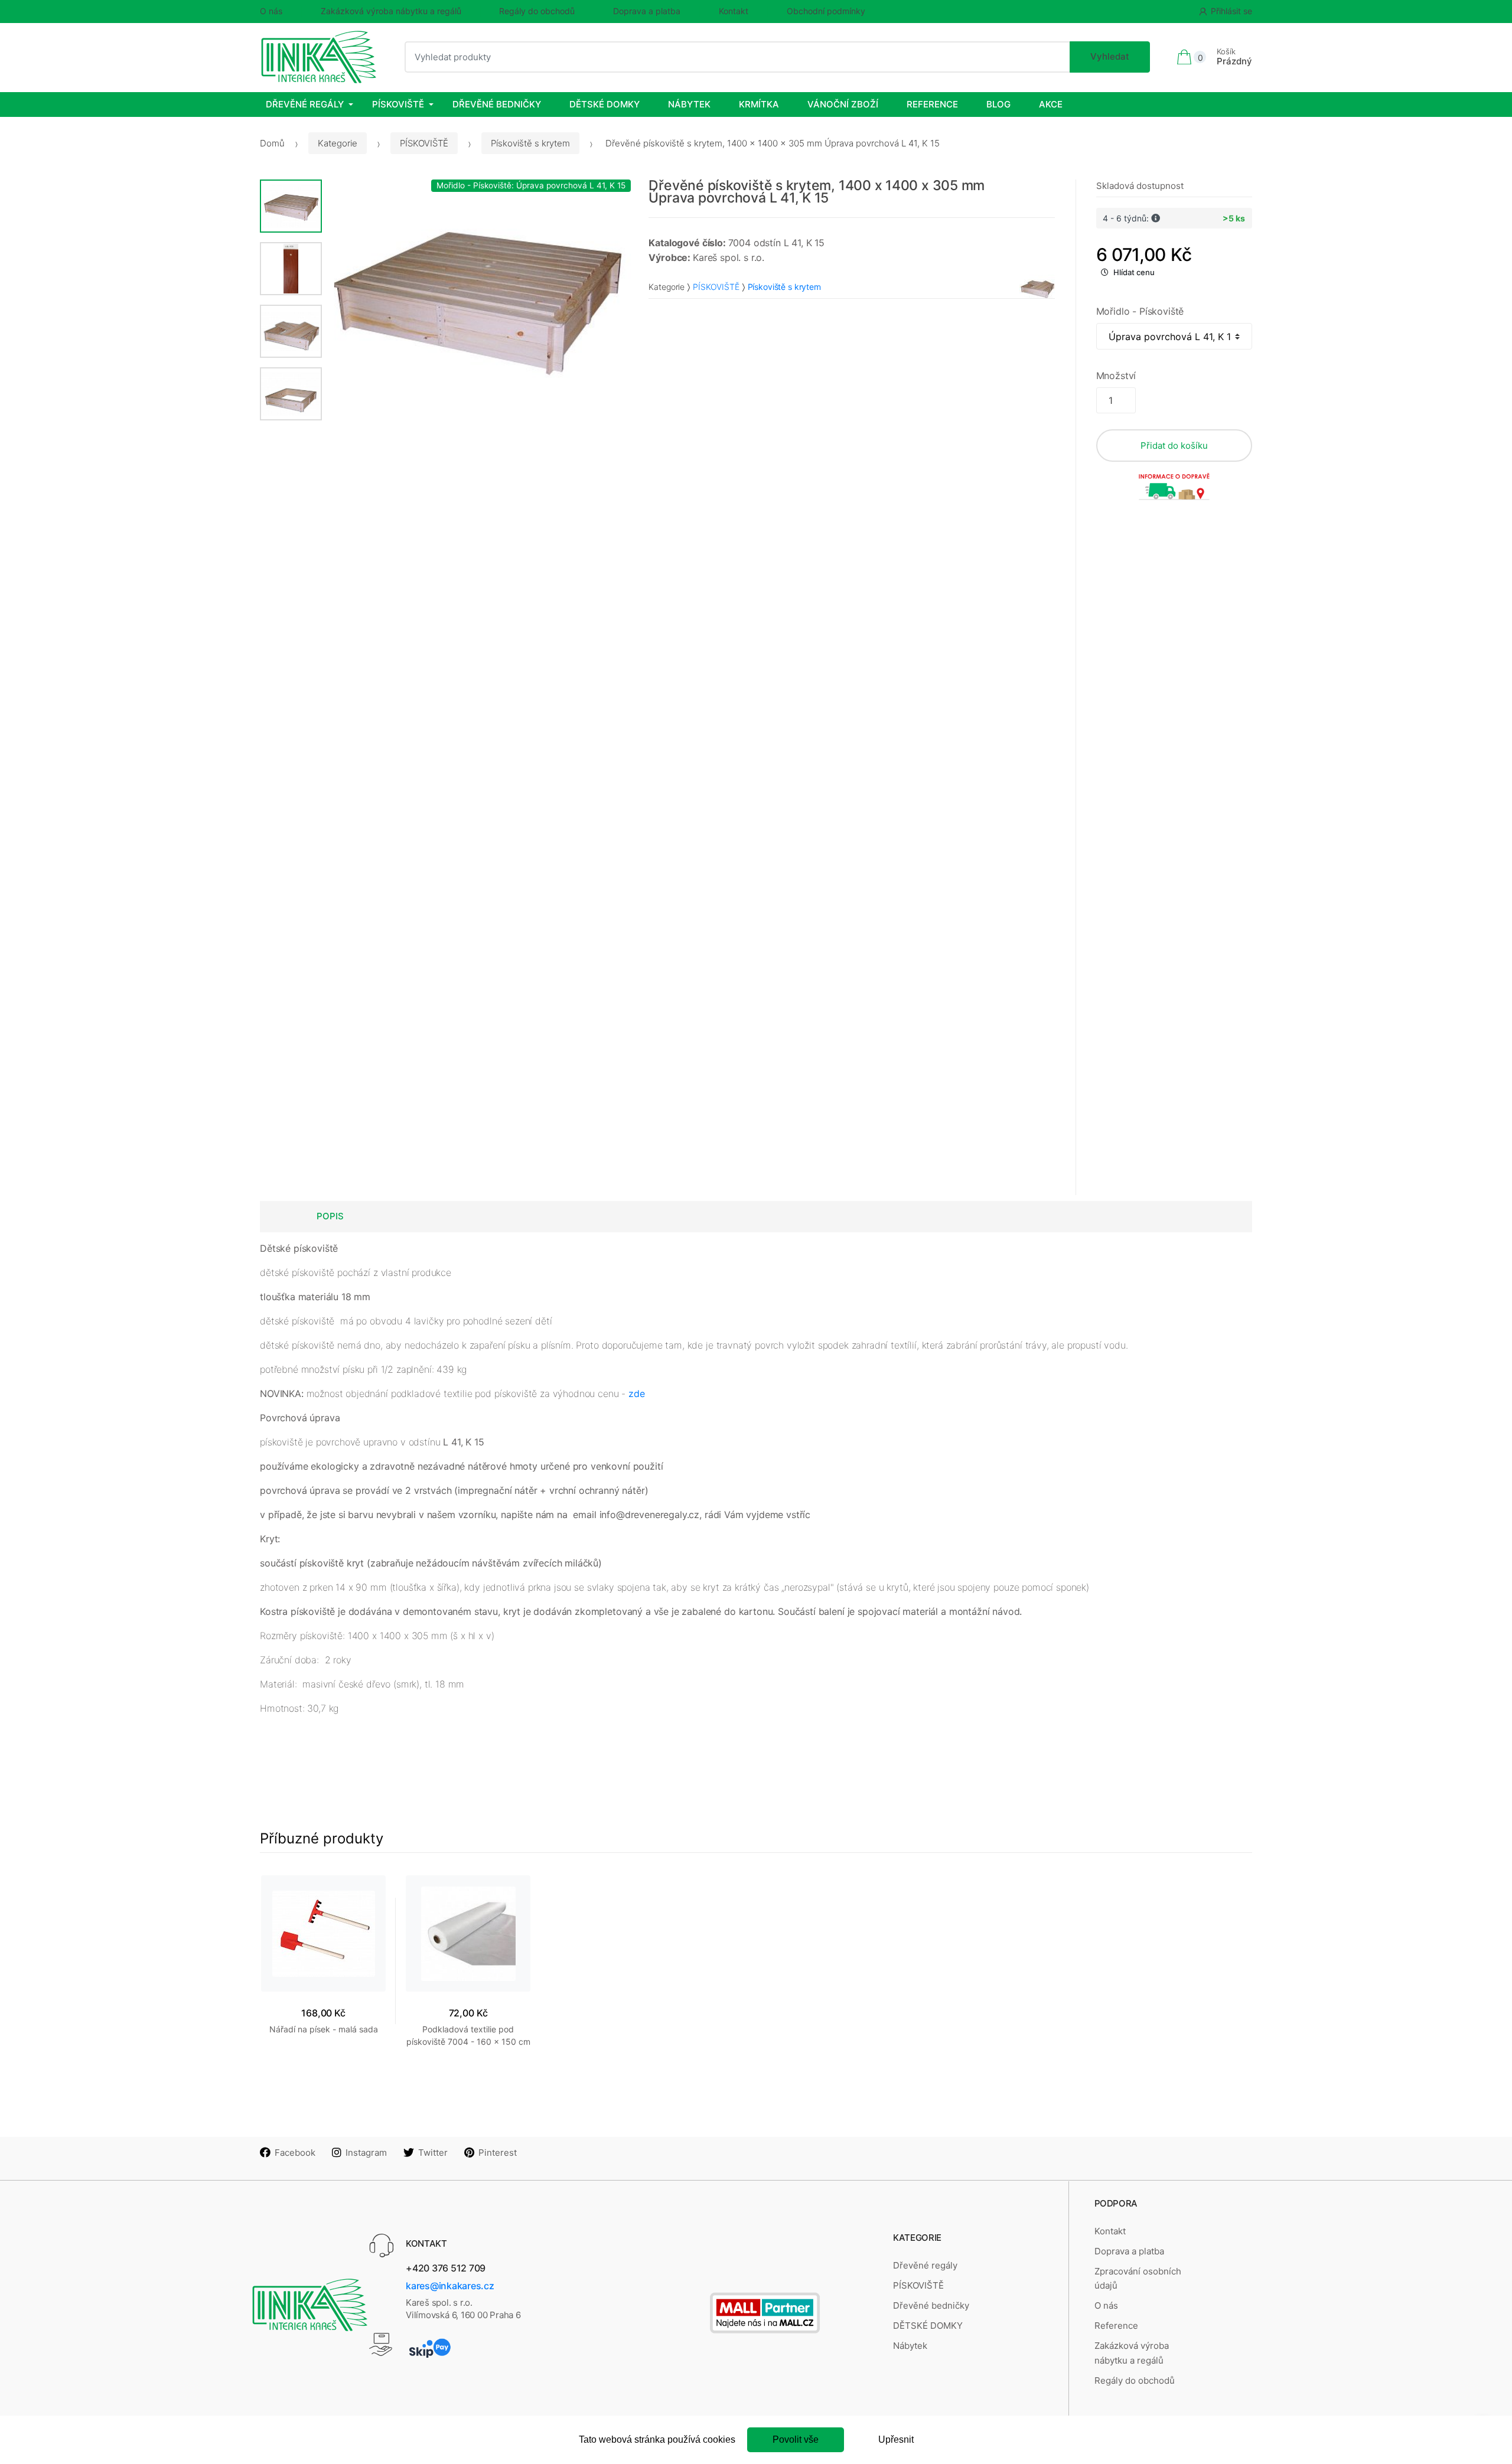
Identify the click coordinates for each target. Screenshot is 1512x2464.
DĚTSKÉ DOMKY (605, 104)
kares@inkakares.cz (450, 2286)
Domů (272, 143)
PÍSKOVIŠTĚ (398, 104)
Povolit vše (796, 2439)
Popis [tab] (330, 1216)
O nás (271, 11)
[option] (477, 296)
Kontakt (734, 11)
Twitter (433, 2153)
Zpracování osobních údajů (1138, 2278)
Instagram (366, 2153)
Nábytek (689, 104)
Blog (998, 104)
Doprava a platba (647, 11)
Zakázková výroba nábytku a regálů (391, 11)
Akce (1051, 104)
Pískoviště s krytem (530, 143)
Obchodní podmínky (826, 11)
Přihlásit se (1231, 11)
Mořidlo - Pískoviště (1140, 311)
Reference (932, 104)
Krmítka (759, 104)
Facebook (295, 2153)
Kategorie (338, 143)
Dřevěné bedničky (497, 104)
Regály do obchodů (537, 11)
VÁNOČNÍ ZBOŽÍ (843, 104)
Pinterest (498, 2153)
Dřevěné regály (305, 104)
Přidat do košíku (1174, 446)
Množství (1116, 376)
